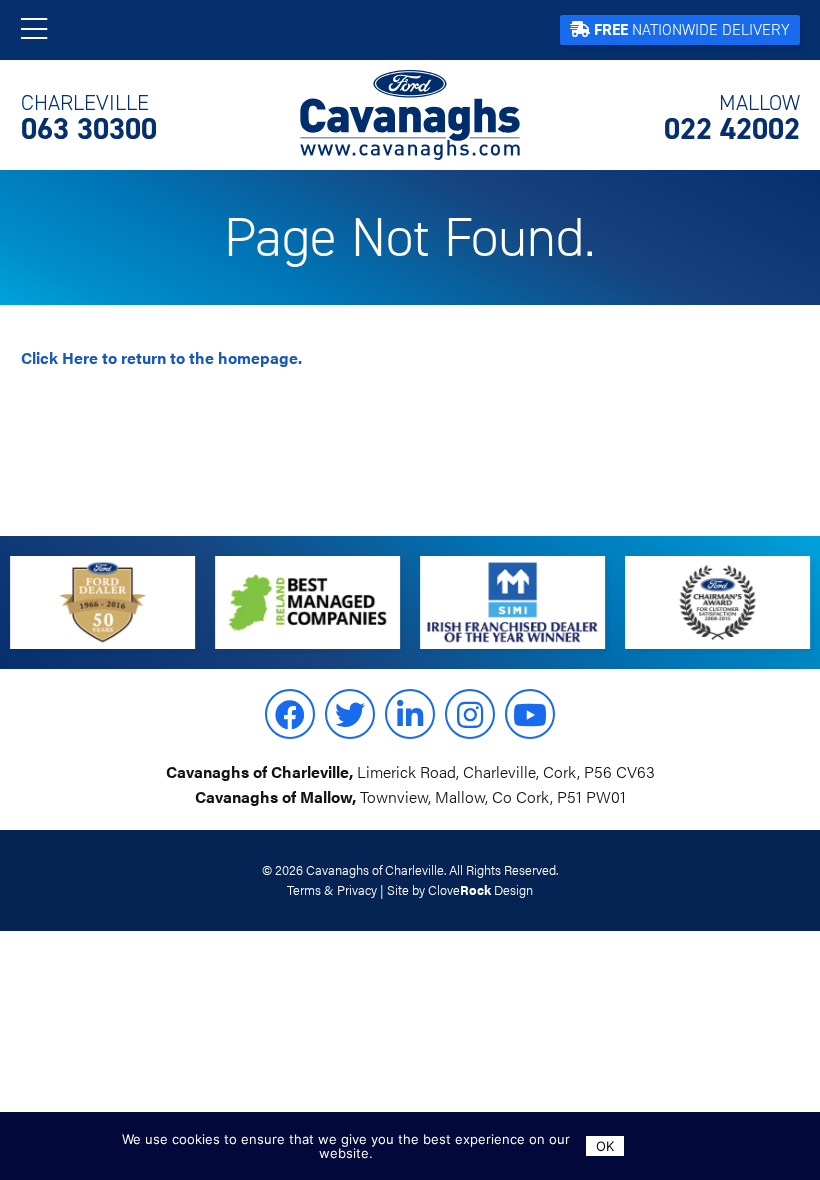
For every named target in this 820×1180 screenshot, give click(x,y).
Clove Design (480, 890)
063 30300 (89, 118)
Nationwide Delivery (692, 29)
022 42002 (732, 118)
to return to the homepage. (161, 357)
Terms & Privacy (332, 890)
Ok (605, 1146)
